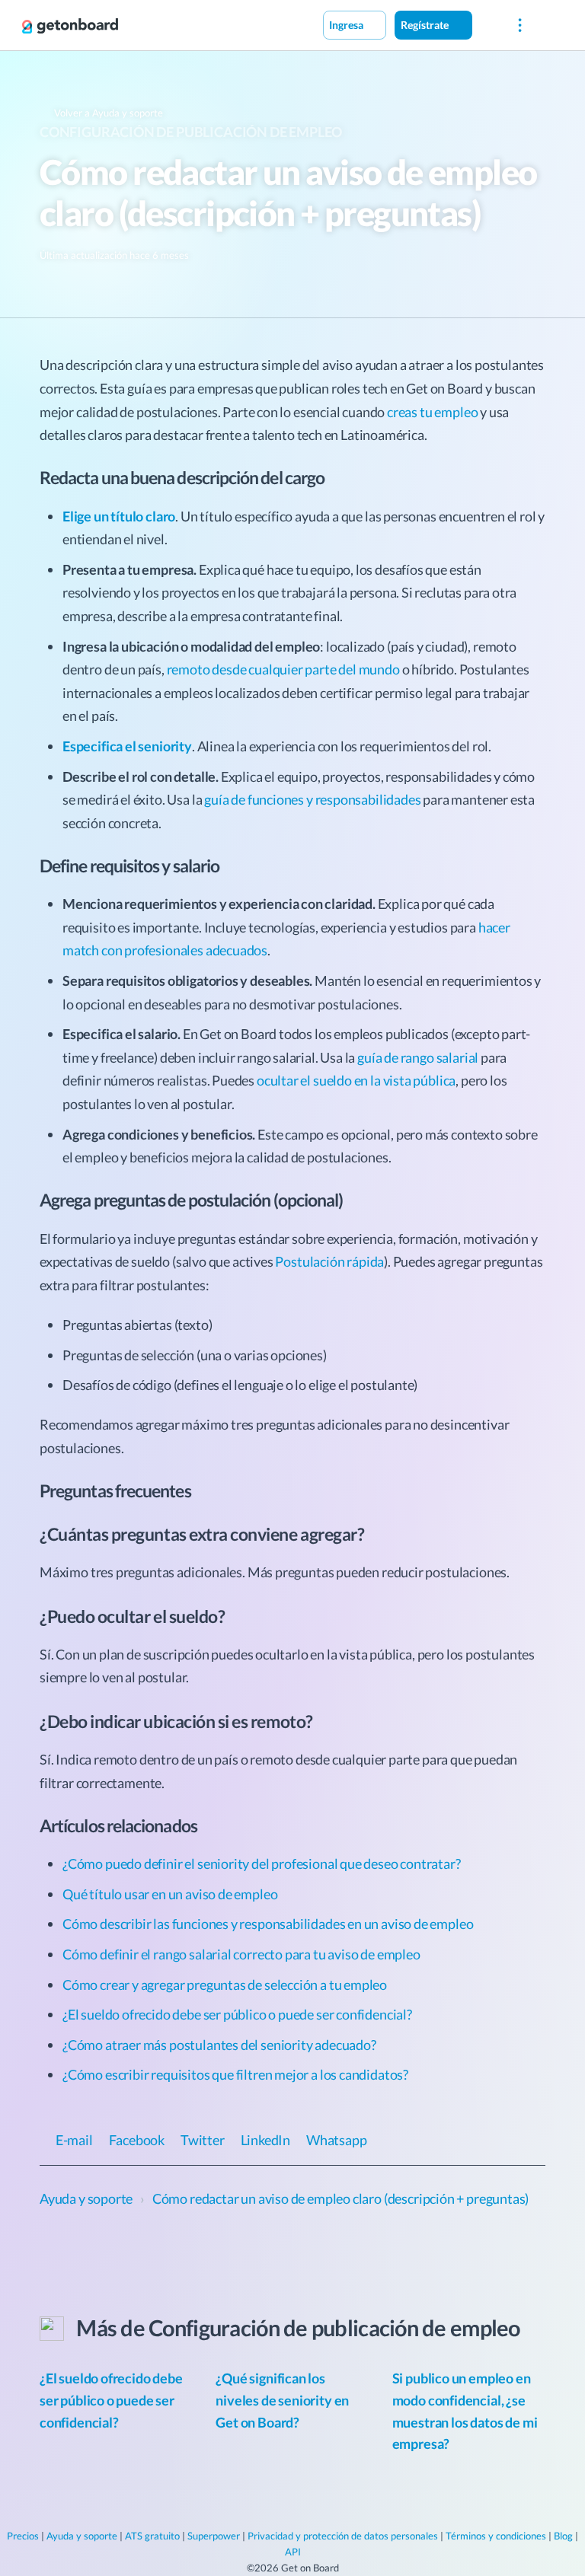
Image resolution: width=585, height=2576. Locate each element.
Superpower (214, 2536)
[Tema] (488, 24)
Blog (563, 2536)
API (293, 2552)
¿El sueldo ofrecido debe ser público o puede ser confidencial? (237, 2014)
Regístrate (426, 25)
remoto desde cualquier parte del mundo (283, 669)
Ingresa (347, 25)
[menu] (520, 26)
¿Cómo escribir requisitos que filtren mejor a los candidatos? (235, 2074)
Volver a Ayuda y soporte (107, 113)
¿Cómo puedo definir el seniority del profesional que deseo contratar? (262, 1863)
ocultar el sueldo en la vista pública (356, 1080)
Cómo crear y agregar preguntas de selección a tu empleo (225, 1985)
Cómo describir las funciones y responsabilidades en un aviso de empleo (268, 1924)
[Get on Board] (70, 26)
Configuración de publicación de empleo (191, 132)
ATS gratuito (152, 2536)
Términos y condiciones (496, 2536)
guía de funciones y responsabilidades (312, 799)
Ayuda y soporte (82, 2536)
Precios (23, 2536)
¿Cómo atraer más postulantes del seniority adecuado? (219, 2045)
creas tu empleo (432, 412)
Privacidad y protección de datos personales (343, 2536)
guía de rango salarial (418, 1057)
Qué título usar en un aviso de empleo (170, 1894)
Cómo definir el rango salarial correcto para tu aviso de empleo (241, 1954)
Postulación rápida (329, 1261)
